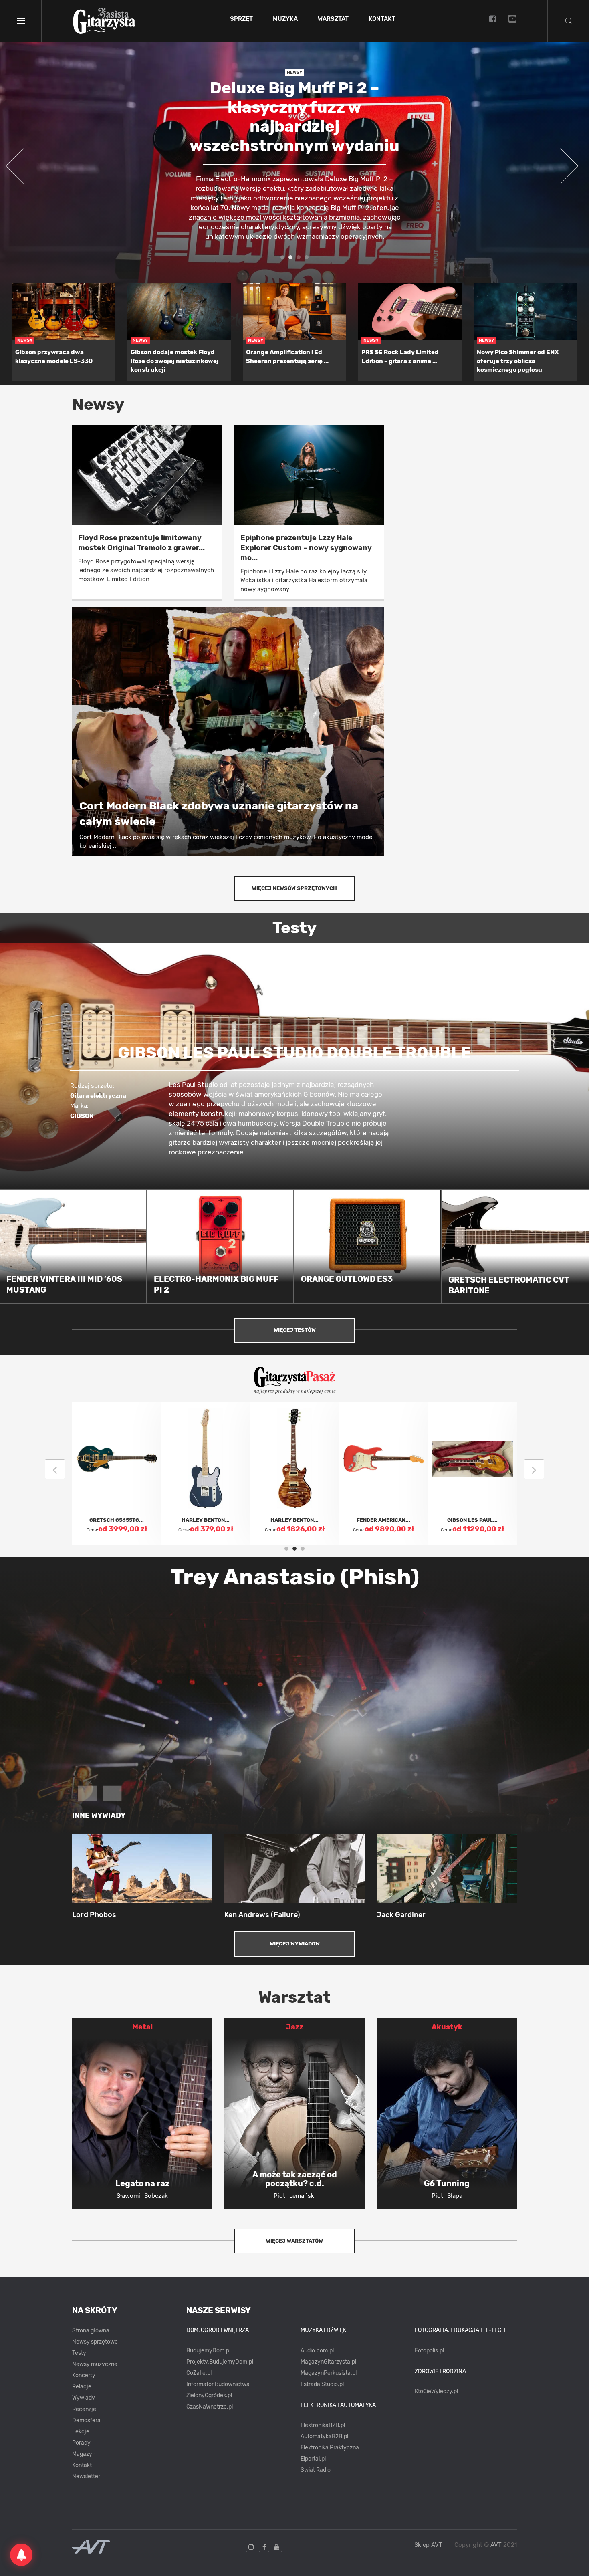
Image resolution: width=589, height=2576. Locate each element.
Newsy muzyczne (95, 2364)
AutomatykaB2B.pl (324, 2436)
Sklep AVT (428, 2545)
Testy (79, 2353)
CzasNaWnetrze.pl (210, 2407)
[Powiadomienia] (21, 2555)
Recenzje (84, 2409)
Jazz (295, 2027)
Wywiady (84, 2398)
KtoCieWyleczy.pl (436, 2391)
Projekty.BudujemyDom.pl (220, 2362)
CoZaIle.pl (199, 2373)
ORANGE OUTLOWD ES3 (347, 1279)
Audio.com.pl (317, 2351)
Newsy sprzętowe (95, 2342)
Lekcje (81, 2432)
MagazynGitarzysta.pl (328, 2362)
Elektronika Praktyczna (330, 2448)
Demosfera (86, 2420)
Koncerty (84, 2375)
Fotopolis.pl (429, 2351)
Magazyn (84, 2454)
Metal (142, 2027)
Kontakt (382, 19)
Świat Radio (316, 2470)
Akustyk (447, 2027)
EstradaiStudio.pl (322, 2384)
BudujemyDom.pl (208, 2351)
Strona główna (91, 2331)
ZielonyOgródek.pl (209, 2395)
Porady (81, 2443)
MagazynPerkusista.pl (329, 2373)
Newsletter (86, 2476)
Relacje (82, 2387)
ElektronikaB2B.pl (323, 2425)
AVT (496, 2545)
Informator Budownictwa (218, 2384)
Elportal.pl (313, 2459)
